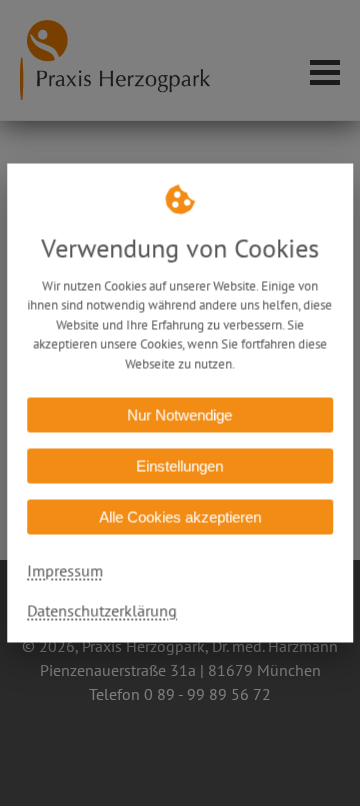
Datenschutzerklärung (102, 611)
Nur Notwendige (180, 415)
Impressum (65, 571)
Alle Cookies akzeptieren (180, 517)
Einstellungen (180, 466)
